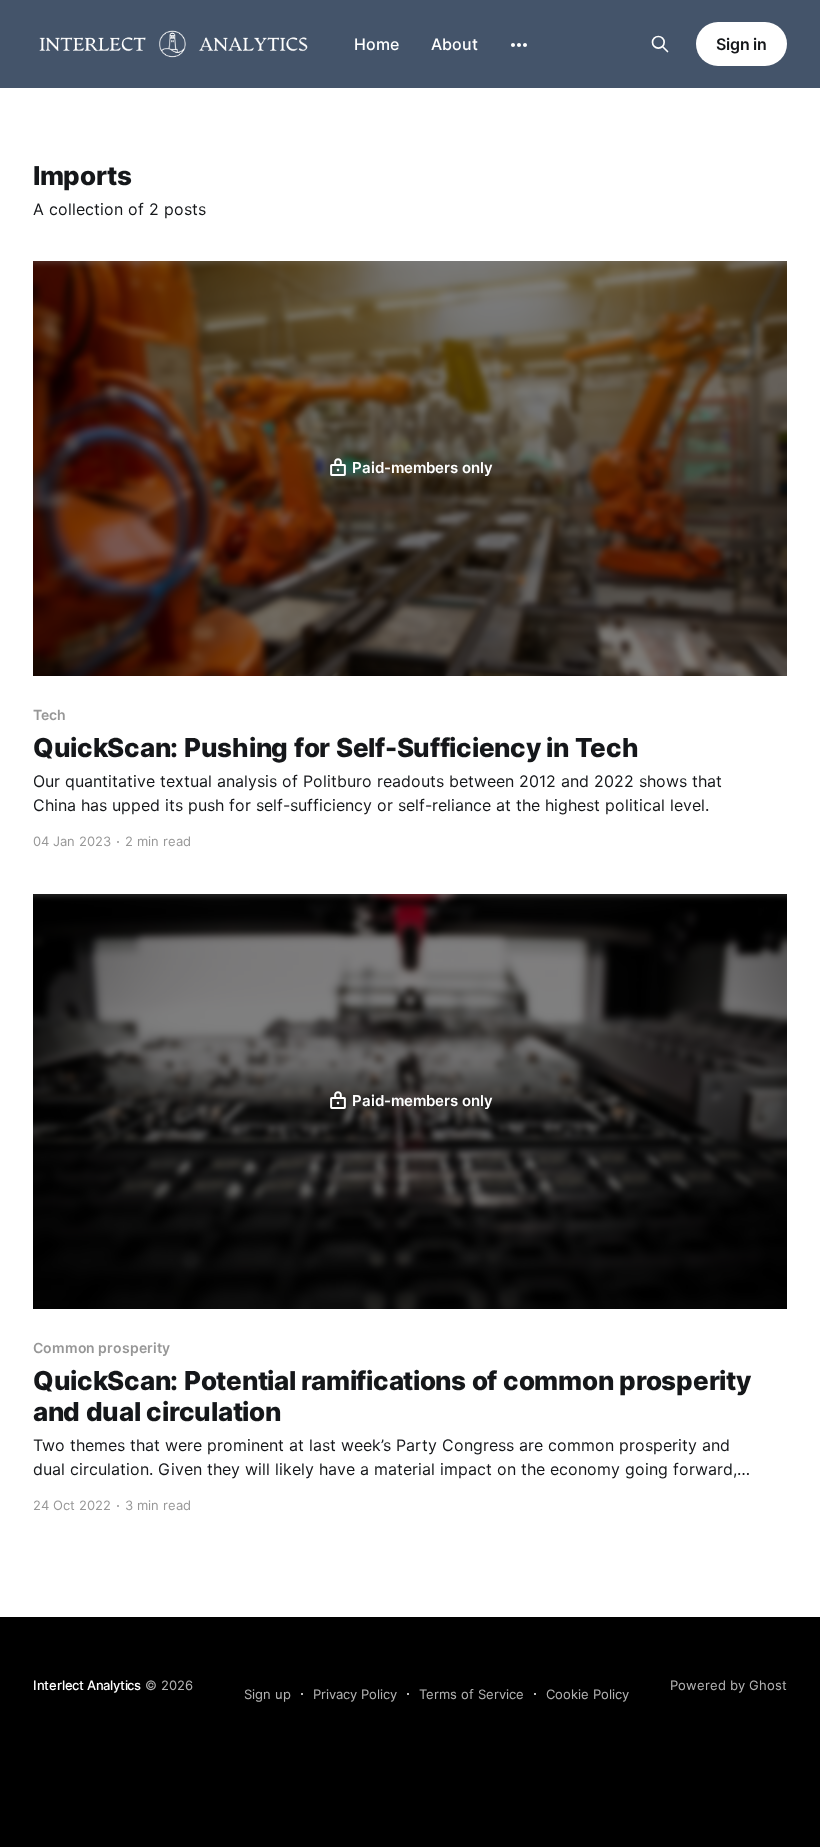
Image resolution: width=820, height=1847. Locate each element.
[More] (519, 45)
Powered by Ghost (728, 1685)
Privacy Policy (355, 1694)
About (454, 44)
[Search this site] (660, 44)
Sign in (741, 44)
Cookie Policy (587, 1694)
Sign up (267, 1694)
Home (376, 44)
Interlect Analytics (87, 1685)
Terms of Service (471, 1694)
